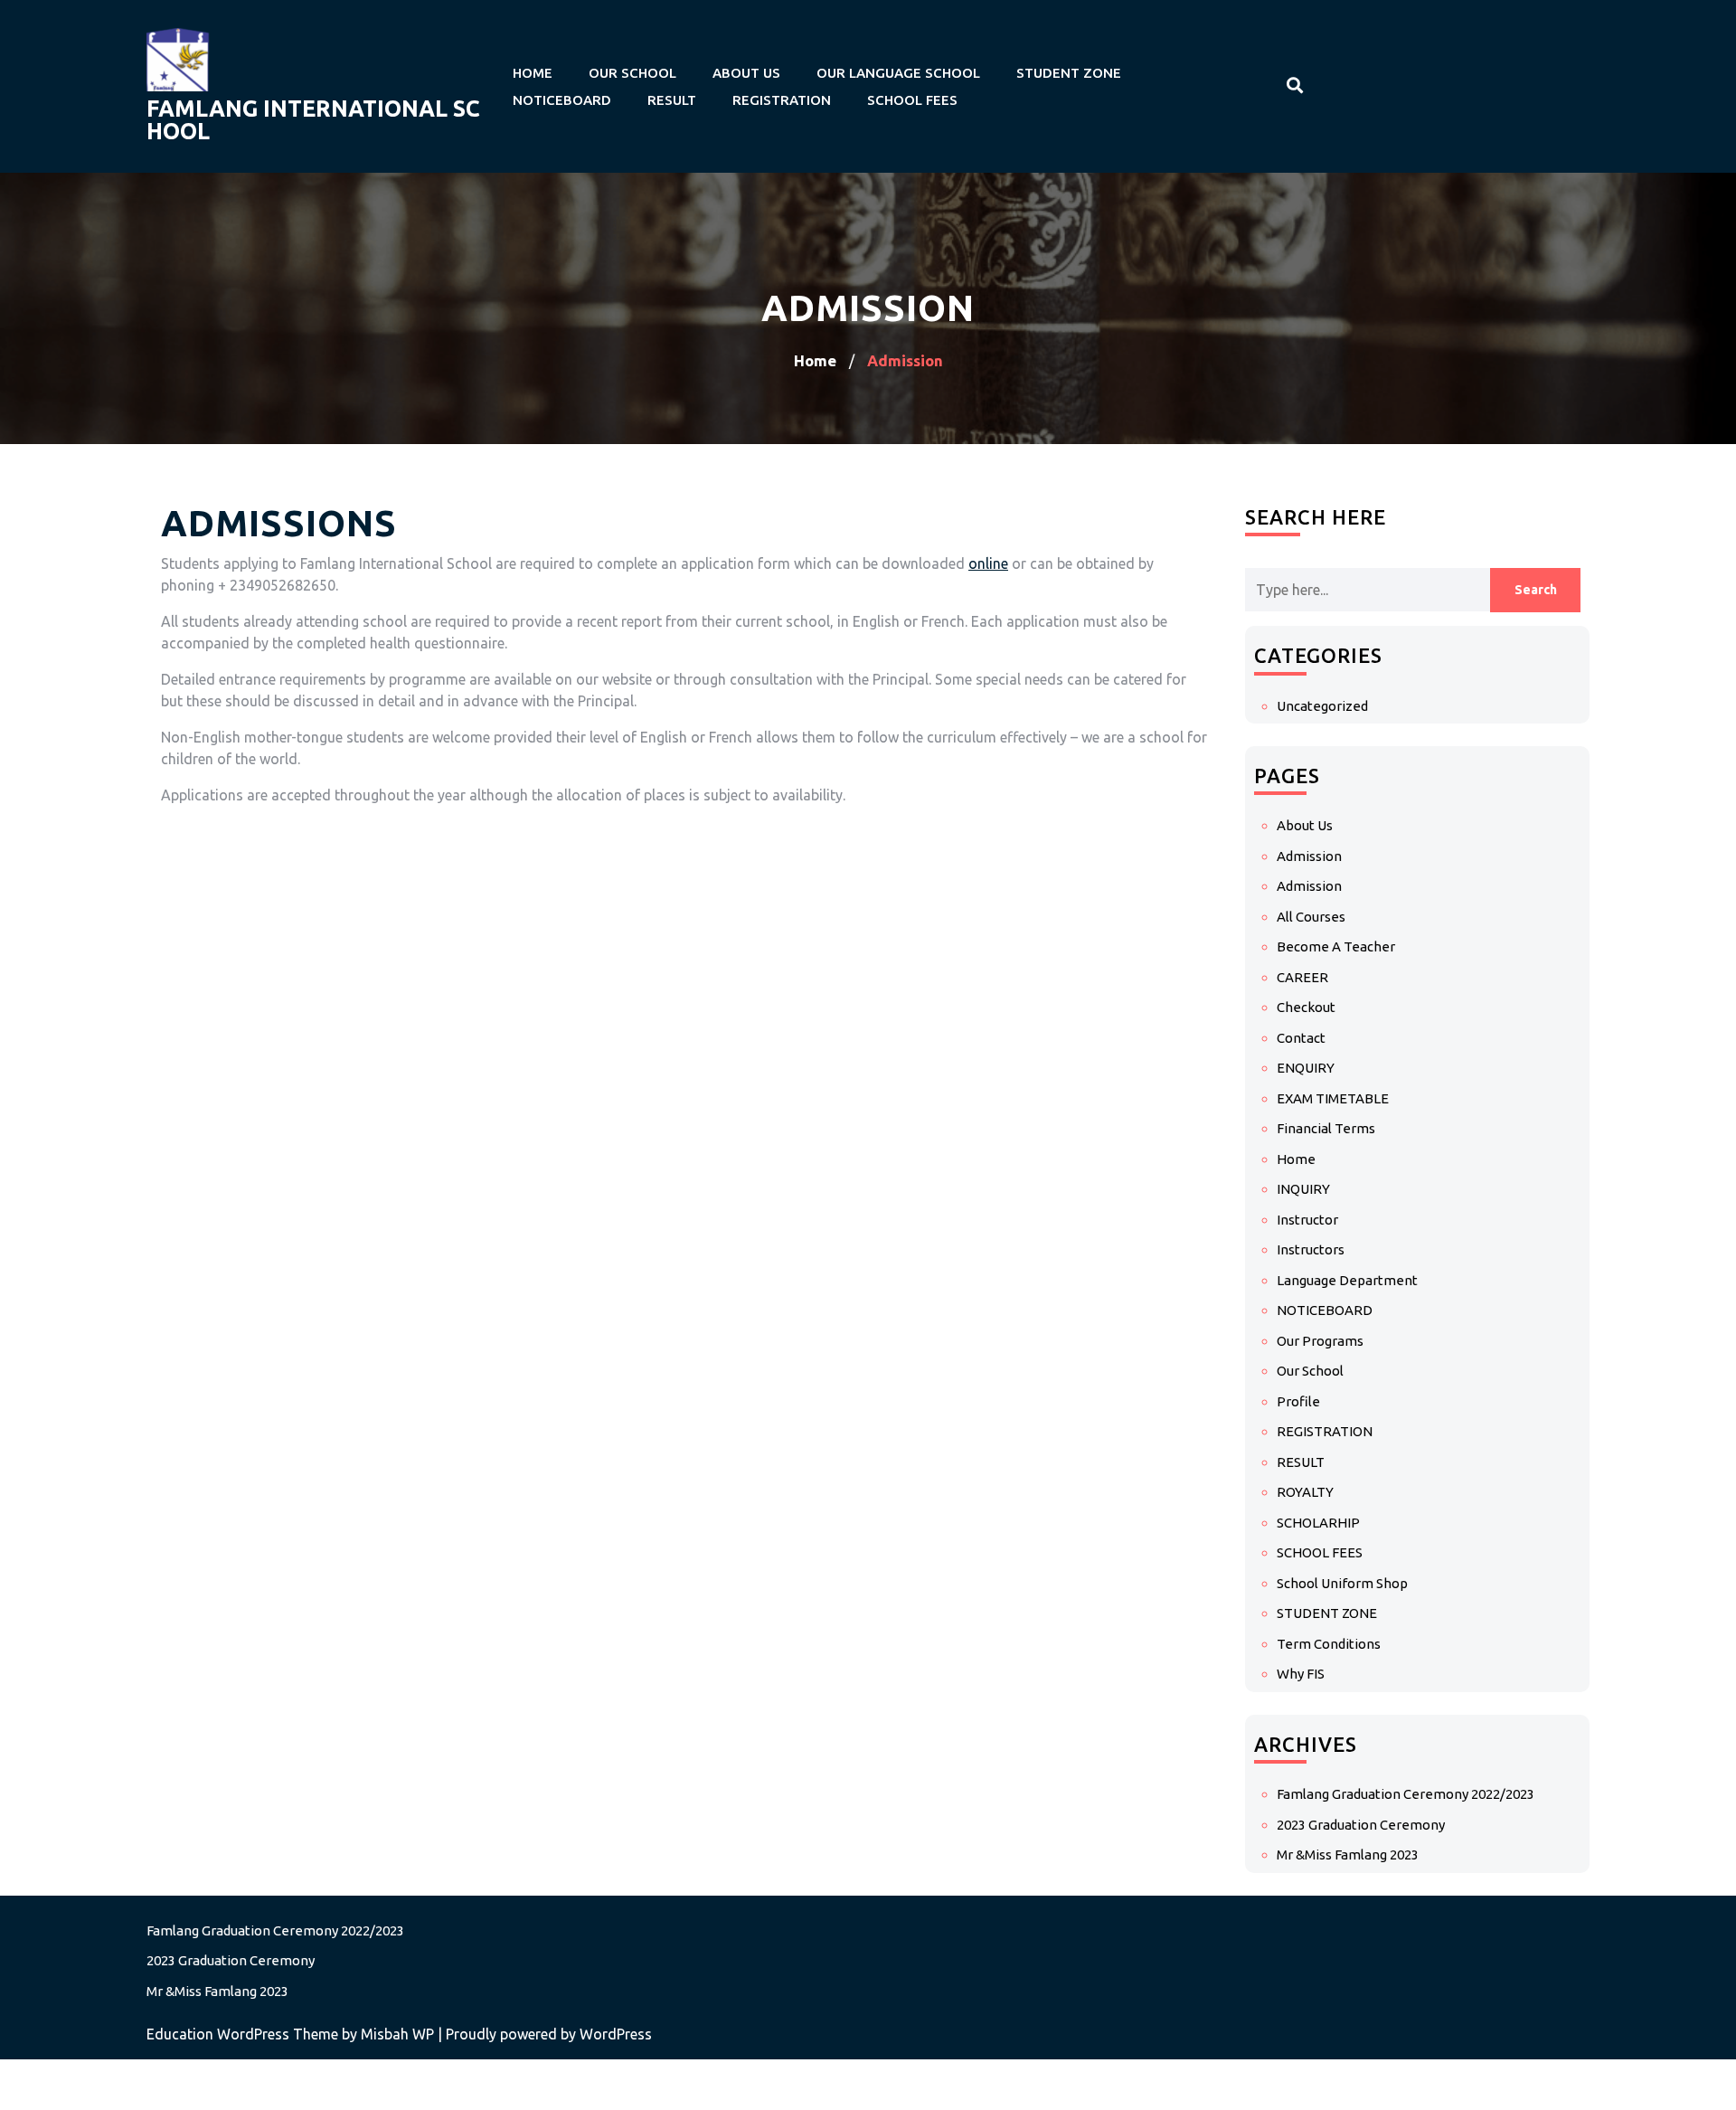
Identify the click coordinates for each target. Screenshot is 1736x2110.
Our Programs (1320, 1341)
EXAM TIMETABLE (1333, 1098)
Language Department (1347, 1280)
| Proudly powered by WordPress (545, 2034)
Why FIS (1301, 1674)
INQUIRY (1303, 1189)
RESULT (672, 100)
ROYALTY (1305, 1492)
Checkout (1306, 1007)
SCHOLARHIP (1318, 1523)
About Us (746, 73)
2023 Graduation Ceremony (1361, 1825)
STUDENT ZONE (1069, 73)
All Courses (1311, 917)
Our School (632, 73)
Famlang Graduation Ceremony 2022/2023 (1406, 1794)
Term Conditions (1329, 1644)
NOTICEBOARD (562, 100)
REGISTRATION (782, 100)
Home (533, 73)
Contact (1301, 1038)
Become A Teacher (1336, 946)
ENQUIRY (1306, 1068)
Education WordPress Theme (244, 2034)
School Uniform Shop (1342, 1583)
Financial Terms (1326, 1128)
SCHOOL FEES (912, 100)
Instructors (1311, 1249)
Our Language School (898, 73)
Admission (1309, 856)
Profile (1298, 1401)
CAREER (1302, 977)
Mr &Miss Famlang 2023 (1348, 1855)
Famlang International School (313, 120)
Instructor (1307, 1220)
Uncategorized (1322, 706)
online (988, 563)
